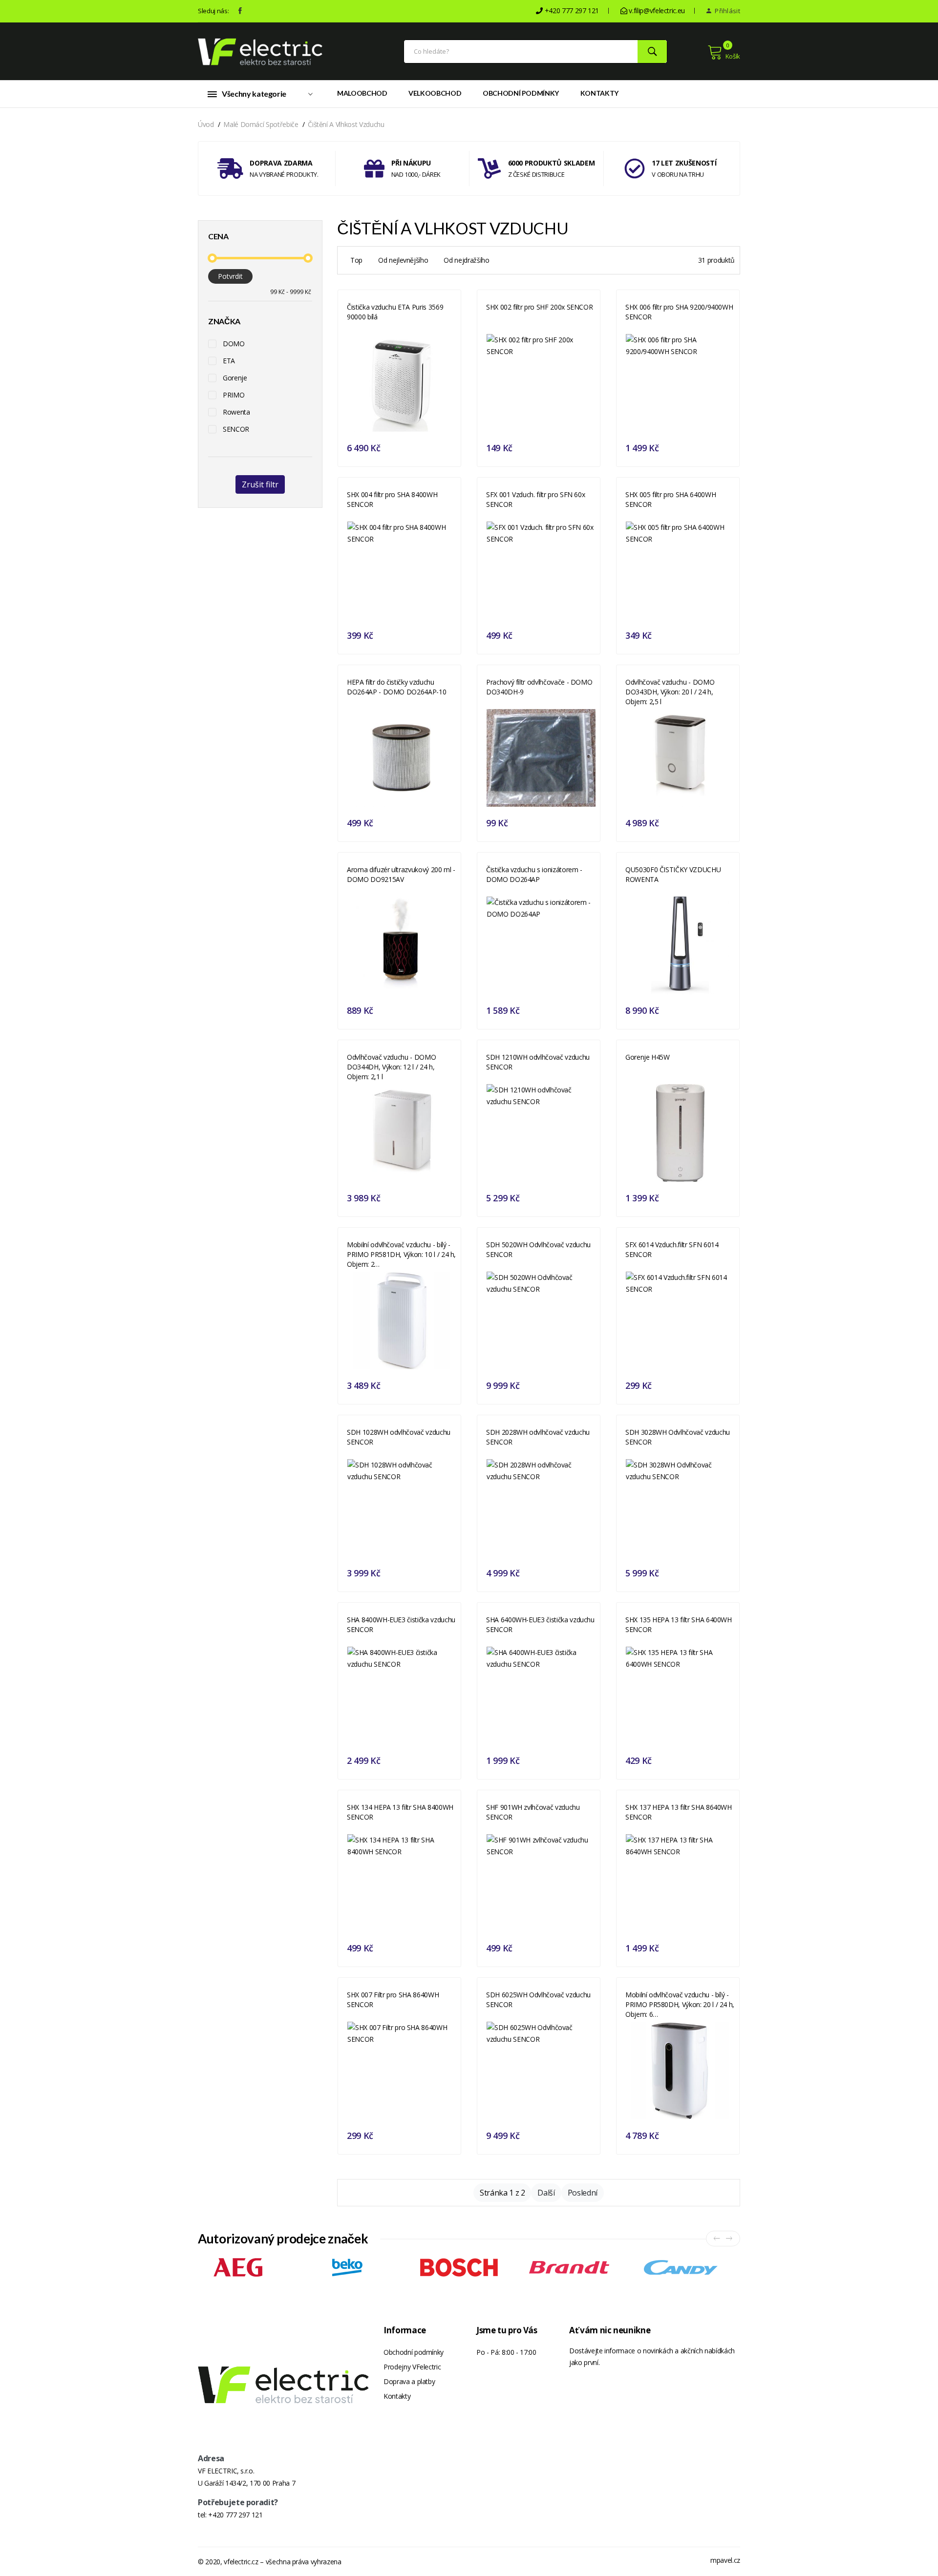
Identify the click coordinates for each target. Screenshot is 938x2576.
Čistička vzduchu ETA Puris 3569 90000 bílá (395, 312)
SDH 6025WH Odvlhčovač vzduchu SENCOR (538, 2000)
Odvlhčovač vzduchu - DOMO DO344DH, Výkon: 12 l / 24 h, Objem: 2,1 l (391, 1067)
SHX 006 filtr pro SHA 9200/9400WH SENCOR (679, 312)
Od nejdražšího (466, 260)
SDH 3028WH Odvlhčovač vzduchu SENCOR (678, 1437)
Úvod (206, 124)
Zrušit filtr (260, 484)
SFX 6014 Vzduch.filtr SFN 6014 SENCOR (672, 1249)
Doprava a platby (409, 2381)
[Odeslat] (652, 52)
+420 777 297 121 (235, 2515)
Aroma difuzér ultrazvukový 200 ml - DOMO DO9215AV (401, 874)
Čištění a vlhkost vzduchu (346, 124)
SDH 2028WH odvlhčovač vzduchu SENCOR (538, 1437)
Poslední (583, 2193)
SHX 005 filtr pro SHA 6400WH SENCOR (671, 499)
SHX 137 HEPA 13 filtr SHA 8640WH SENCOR (679, 1812)
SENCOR (236, 429)
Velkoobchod (435, 93)
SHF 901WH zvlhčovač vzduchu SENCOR (533, 1812)
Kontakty (599, 93)
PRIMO (234, 395)
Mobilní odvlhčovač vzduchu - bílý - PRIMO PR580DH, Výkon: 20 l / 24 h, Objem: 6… (680, 2004)
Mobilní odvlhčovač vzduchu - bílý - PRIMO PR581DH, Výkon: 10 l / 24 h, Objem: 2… (401, 1254)
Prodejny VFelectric (412, 2367)
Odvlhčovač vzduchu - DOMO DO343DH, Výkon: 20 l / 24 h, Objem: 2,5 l (670, 692)
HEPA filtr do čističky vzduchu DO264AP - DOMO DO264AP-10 (396, 687)
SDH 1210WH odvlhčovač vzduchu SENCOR (538, 1062)
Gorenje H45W (648, 1057)
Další (546, 2193)
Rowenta (236, 412)
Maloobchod (362, 93)
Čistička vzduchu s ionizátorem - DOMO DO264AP (534, 874)
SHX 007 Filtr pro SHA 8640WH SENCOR (393, 2000)
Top (356, 260)
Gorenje (235, 378)
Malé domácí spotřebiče (261, 124)
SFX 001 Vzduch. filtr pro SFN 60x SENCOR (535, 499)
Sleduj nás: (213, 11)
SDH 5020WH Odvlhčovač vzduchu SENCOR (538, 1249)
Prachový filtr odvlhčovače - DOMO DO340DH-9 (539, 687)
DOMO (234, 344)
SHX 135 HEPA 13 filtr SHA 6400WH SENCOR (679, 1624)
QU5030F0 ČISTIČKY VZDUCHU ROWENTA (673, 874)
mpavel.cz (725, 2560)
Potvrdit (230, 276)
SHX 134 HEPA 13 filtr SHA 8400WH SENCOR (400, 1812)
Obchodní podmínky (521, 93)
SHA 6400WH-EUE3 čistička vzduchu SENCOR (540, 1624)
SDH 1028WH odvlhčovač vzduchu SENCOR (399, 1437)
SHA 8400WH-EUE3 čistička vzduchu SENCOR (401, 1624)
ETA (229, 361)
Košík (733, 56)
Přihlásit (727, 11)
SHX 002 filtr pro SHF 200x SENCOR (539, 307)
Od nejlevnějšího (403, 260)
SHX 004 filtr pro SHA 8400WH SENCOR (392, 499)
